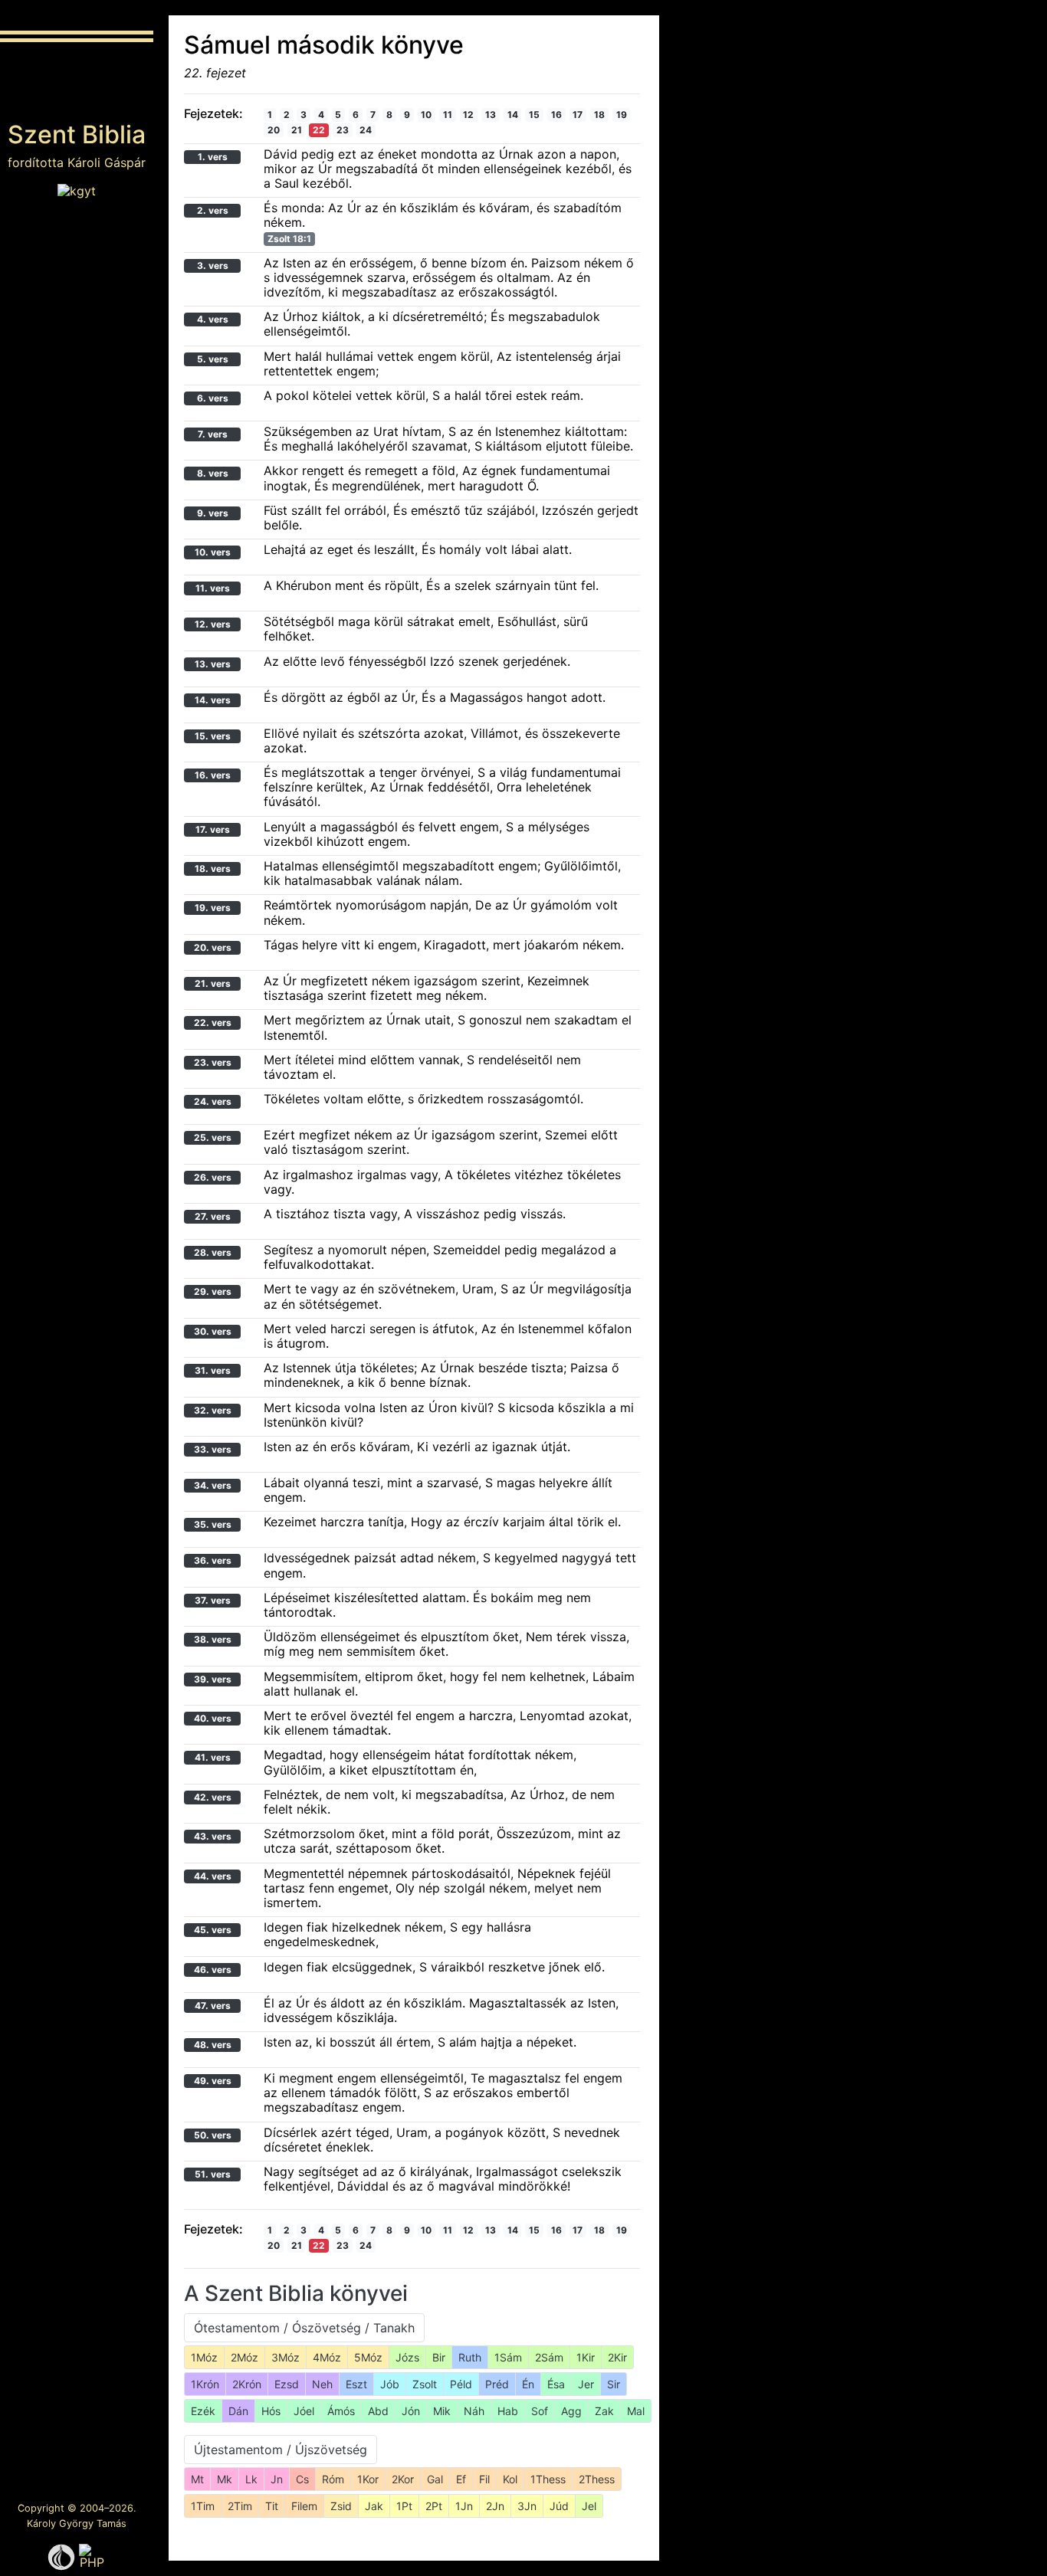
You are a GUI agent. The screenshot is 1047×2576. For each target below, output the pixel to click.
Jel (589, 2506)
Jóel (304, 2411)
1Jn (464, 2506)
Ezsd (287, 2384)
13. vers (213, 664)
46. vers (213, 1970)
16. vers (213, 775)
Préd (497, 2384)
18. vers (213, 868)
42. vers (213, 1797)
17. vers (213, 829)
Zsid (341, 2506)
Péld (461, 2384)
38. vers (213, 1639)
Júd (559, 2506)
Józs (407, 2357)
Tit (272, 2506)
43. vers (213, 1836)
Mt (197, 2479)
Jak (374, 2506)
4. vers (213, 319)
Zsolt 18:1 (289, 239)
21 (297, 130)
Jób (390, 2384)
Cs (302, 2479)
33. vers (213, 1449)
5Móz (368, 2357)
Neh (322, 2384)
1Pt (404, 2506)
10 (426, 115)
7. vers (213, 434)
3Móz (286, 2357)
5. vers (213, 359)
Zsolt (425, 2384)
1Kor (368, 2479)
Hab (508, 2411)
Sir (614, 2384)
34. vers (213, 1485)
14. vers (213, 700)
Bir (439, 2357)
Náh (474, 2411)
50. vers (213, 2135)
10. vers (213, 552)
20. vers (213, 947)
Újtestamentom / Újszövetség (281, 2450)
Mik (442, 2411)
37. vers (213, 1600)
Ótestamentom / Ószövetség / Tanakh (304, 2328)
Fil (484, 2479)
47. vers (213, 2006)
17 (578, 115)
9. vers (213, 513)
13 (491, 115)
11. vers (213, 588)
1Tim (203, 2506)
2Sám (549, 2357)
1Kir (586, 2357)
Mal (636, 2411)
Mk (225, 2479)
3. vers (213, 265)
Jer (586, 2384)
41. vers (213, 1757)
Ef (461, 2479)
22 (319, 130)
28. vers (213, 1252)
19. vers (213, 908)
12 (468, 115)
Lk (251, 2479)
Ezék (203, 2411)
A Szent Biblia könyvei (296, 2293)
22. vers (213, 1023)
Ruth (470, 2357)
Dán (238, 2411)
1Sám (508, 2357)
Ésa (556, 2384)
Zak (604, 2411)
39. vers (213, 1679)
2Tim (240, 2506)
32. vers (213, 1410)
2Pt (434, 2506)
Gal (435, 2479)
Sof (540, 2411)
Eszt (356, 2384)
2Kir (617, 2357)
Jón (411, 2411)
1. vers (213, 157)
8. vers (213, 473)
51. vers (213, 2174)
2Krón (247, 2384)
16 (556, 115)
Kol (510, 2479)
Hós (271, 2411)
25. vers (213, 1137)
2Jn (495, 2506)
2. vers (213, 210)
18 (599, 115)
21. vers (213, 983)
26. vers (213, 1177)
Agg (571, 2411)
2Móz (245, 2357)
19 (622, 115)
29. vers (213, 1291)
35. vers (213, 1524)
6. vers (213, 398)
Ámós (341, 2411)
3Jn (527, 2506)
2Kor (403, 2479)
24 (366, 130)
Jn (277, 2479)
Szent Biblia (77, 134)
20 (274, 130)
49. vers (213, 2081)
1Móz (204, 2357)
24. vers (213, 1101)
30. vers (213, 1331)
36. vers (213, 1560)
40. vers (213, 1718)
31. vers (213, 1370)
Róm (333, 2479)
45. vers (213, 1930)
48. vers (213, 2045)
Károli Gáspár (107, 162)
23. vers (213, 1062)
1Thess (548, 2479)
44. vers (213, 1876)
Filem (304, 2506)
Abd (378, 2411)
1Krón (205, 2384)
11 (448, 115)
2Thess (597, 2479)
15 (534, 115)
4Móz (327, 2357)
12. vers (213, 624)
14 (513, 115)
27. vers (213, 1216)
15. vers (213, 736)
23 (343, 130)
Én (528, 2384)
